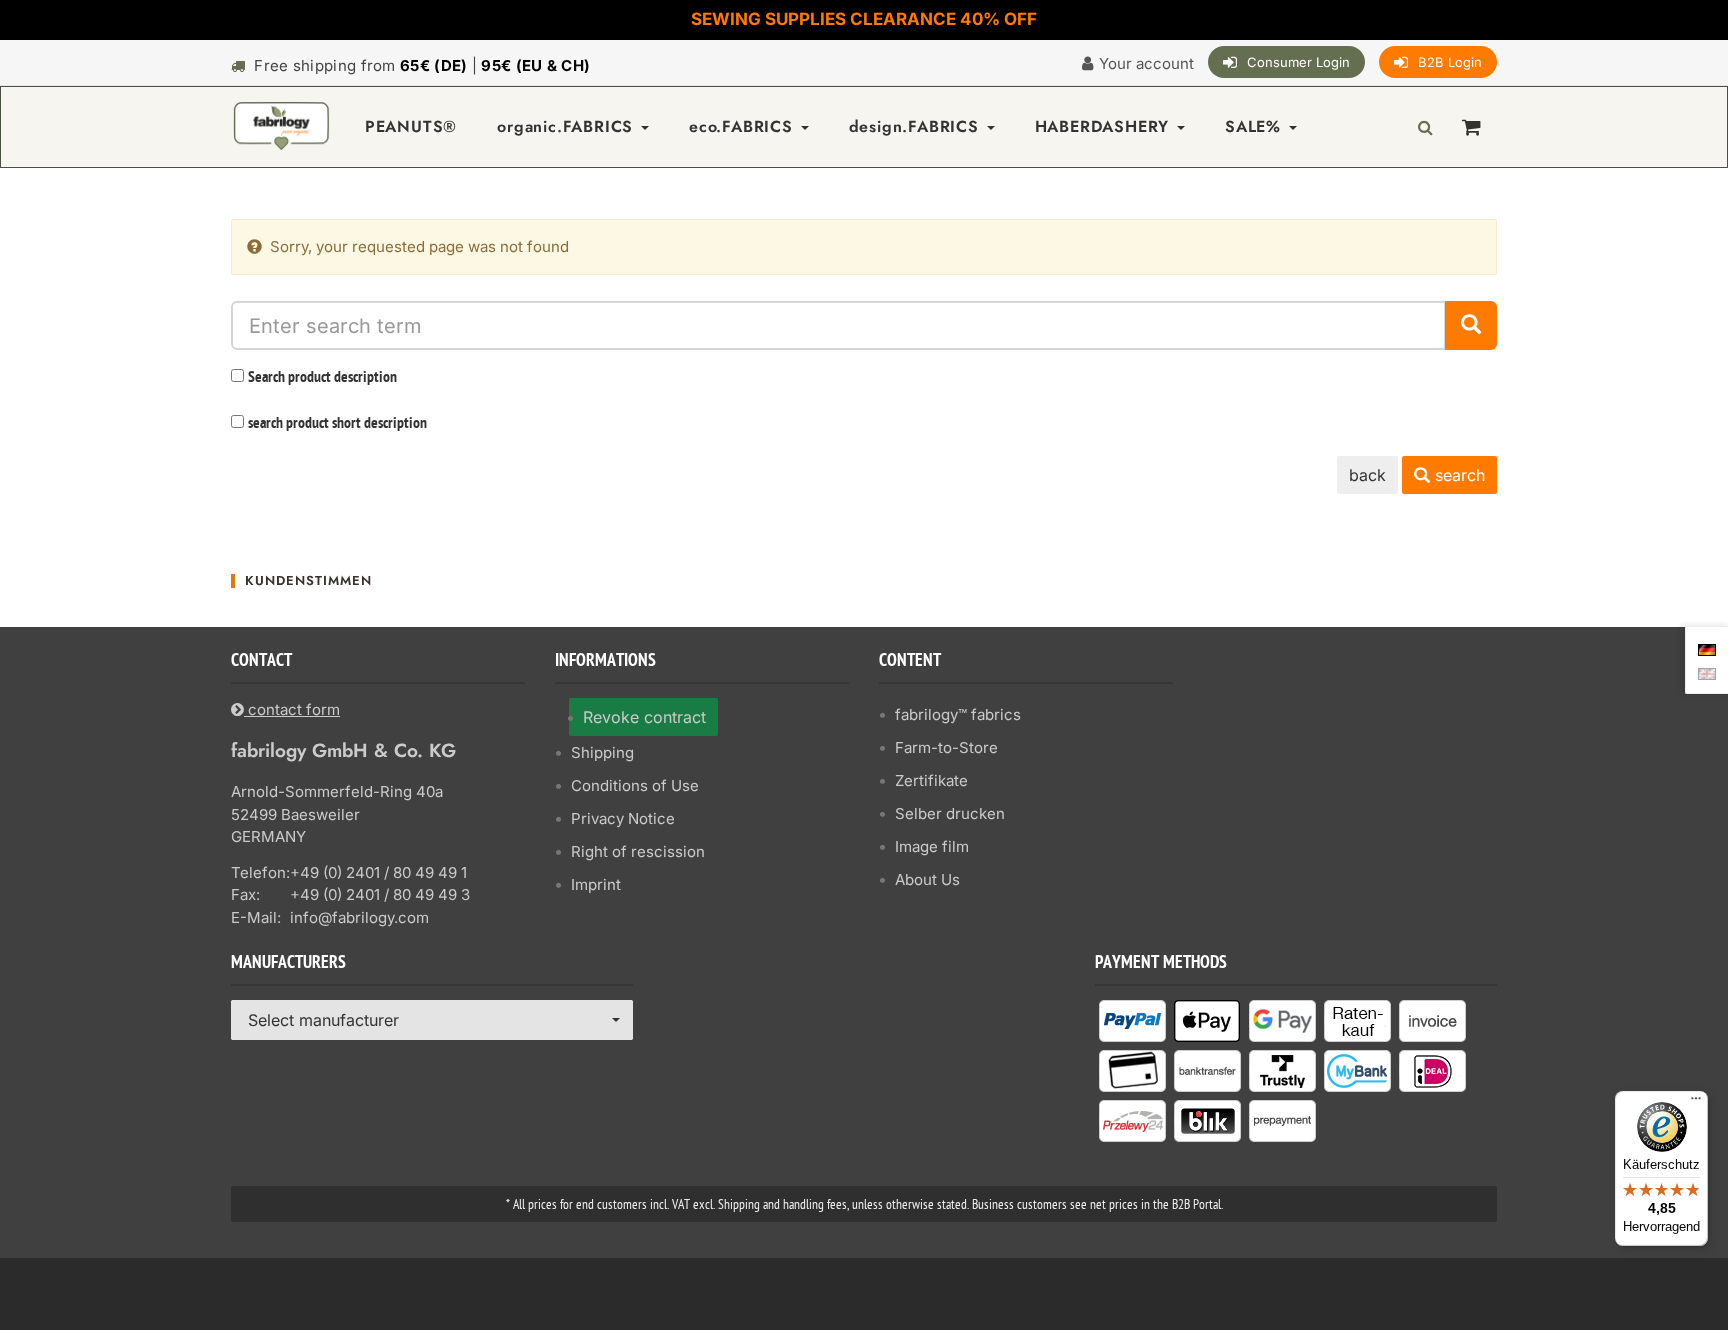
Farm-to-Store (946, 747)
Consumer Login (1298, 62)
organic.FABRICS (568, 126)
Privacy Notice (623, 818)
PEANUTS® (411, 126)
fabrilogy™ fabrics (958, 714)
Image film (932, 846)
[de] (1707, 648)
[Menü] (1696, 1103)
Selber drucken (950, 813)
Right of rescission (638, 851)
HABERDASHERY (1105, 126)
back (1367, 475)
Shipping (602, 752)
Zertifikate (931, 780)
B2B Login (1450, 62)
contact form (292, 709)
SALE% (1256, 126)
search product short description (337, 424)
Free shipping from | (422, 65)
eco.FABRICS (744, 126)
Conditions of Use (635, 785)
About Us (927, 879)
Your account (1146, 63)
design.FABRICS (917, 126)
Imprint (596, 884)
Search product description (322, 378)
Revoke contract (644, 717)
